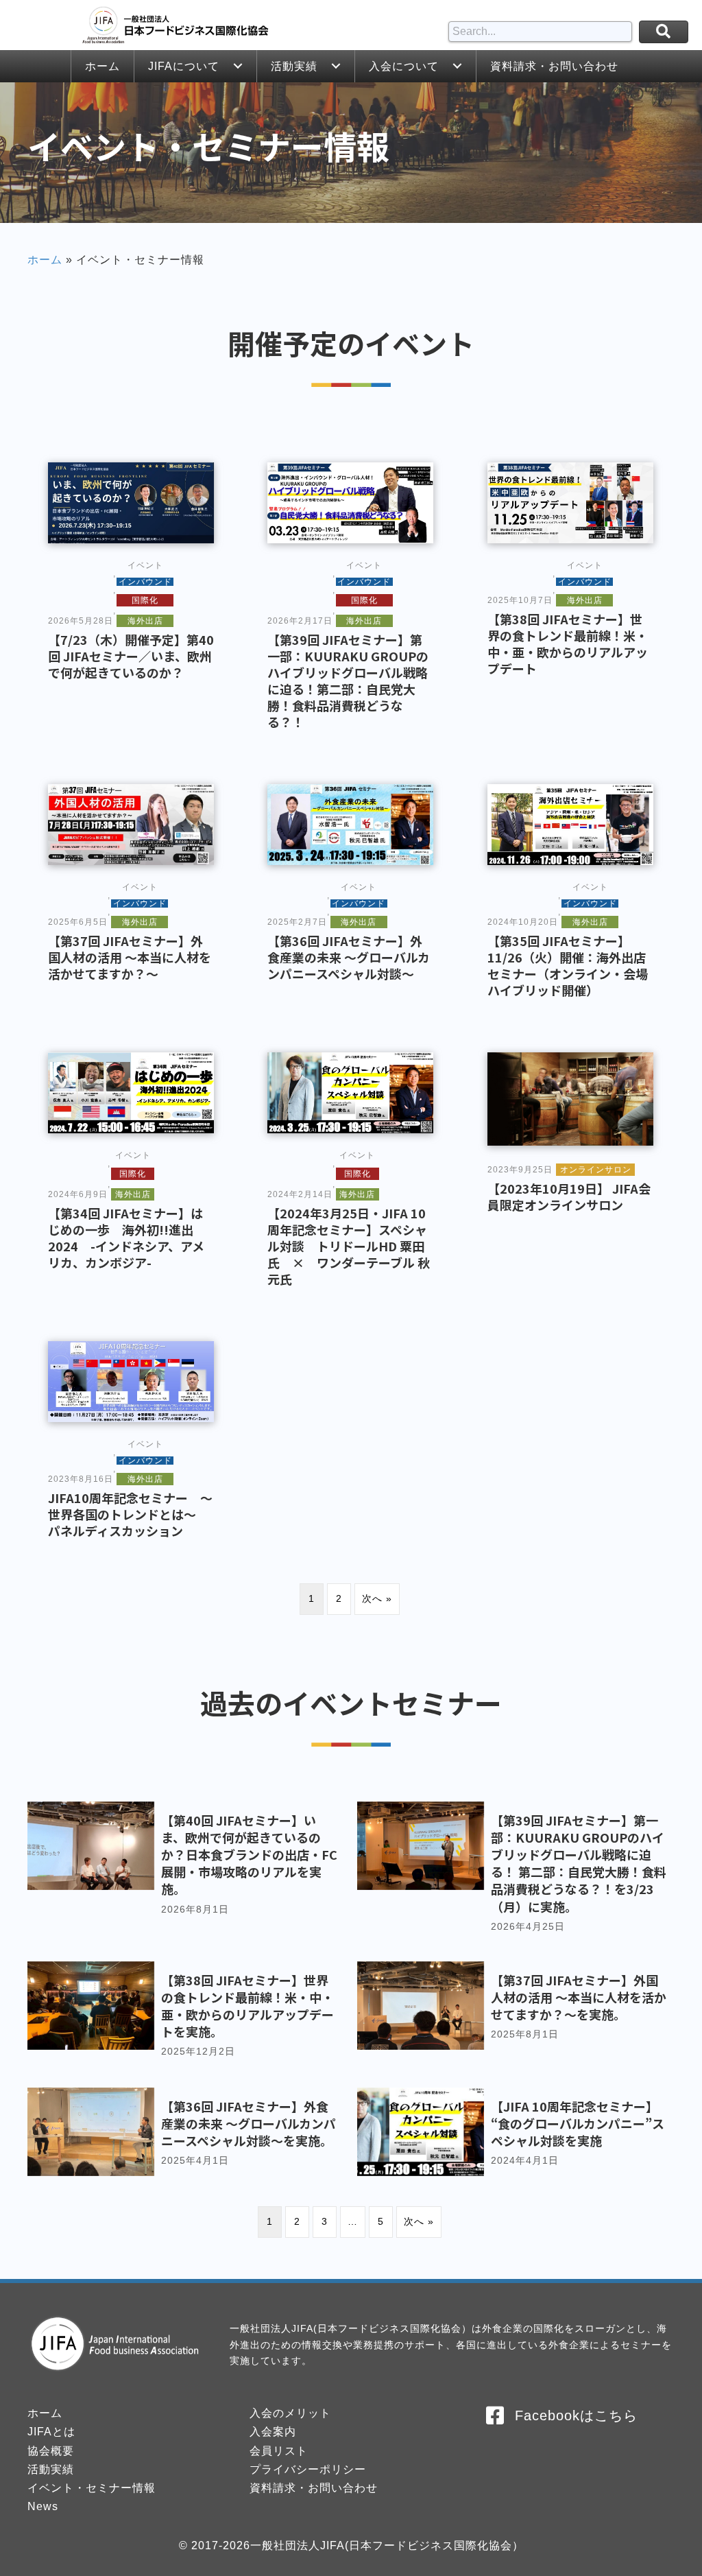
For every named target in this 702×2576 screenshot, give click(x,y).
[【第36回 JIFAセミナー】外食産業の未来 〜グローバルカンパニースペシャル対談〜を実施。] (186, 2135)
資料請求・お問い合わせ (314, 2488)
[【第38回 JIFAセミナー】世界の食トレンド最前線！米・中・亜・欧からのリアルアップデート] (570, 502)
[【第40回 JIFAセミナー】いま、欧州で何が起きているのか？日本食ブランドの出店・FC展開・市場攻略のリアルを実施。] (186, 1875)
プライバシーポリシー (308, 2469)
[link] (102, 66)
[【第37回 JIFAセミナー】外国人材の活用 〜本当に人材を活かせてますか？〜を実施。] (516, 2018)
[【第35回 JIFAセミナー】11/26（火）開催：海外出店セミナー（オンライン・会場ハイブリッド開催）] (570, 824)
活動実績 (51, 2469)
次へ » (377, 1598)
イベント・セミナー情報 (92, 2488)
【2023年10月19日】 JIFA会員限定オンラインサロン (569, 1196)
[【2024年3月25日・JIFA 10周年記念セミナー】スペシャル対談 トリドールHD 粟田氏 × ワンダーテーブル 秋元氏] (350, 1092)
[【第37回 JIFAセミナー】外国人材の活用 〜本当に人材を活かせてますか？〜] (131, 824)
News (43, 2506)
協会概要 (51, 2451)
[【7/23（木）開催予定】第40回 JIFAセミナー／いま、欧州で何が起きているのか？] (131, 502)
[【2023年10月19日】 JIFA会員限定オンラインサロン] (570, 1098)
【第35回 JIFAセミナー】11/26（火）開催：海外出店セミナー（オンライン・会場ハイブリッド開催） (568, 965)
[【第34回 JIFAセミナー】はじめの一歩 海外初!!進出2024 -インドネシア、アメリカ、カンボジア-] (131, 1092)
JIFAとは (51, 2432)
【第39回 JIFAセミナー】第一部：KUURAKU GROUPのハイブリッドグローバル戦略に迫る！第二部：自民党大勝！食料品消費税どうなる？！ (348, 681)
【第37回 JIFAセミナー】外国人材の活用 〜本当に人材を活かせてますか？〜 (130, 957)
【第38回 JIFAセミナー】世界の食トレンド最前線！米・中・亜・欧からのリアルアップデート (568, 643)
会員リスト (279, 2451)
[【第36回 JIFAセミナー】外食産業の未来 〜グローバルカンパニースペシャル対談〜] (350, 824)
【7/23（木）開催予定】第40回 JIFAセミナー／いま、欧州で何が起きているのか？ (131, 656)
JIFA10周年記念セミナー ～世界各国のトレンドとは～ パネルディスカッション (130, 1514)
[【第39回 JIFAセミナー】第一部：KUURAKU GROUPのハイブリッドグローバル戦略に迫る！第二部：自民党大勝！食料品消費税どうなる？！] (350, 502)
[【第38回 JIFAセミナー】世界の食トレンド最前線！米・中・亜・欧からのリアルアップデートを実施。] (186, 2018)
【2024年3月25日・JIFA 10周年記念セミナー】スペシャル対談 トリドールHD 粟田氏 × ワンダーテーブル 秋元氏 (349, 1246)
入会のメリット (290, 2413)
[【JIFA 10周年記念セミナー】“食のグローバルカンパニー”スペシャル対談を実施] (516, 2135)
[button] (238, 66)
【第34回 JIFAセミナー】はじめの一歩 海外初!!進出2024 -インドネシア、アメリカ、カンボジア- (126, 1238)
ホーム (45, 260)
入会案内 (273, 2432)
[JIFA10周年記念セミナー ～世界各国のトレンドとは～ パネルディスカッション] (131, 1381)
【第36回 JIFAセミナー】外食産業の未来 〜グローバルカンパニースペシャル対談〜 (349, 957)
